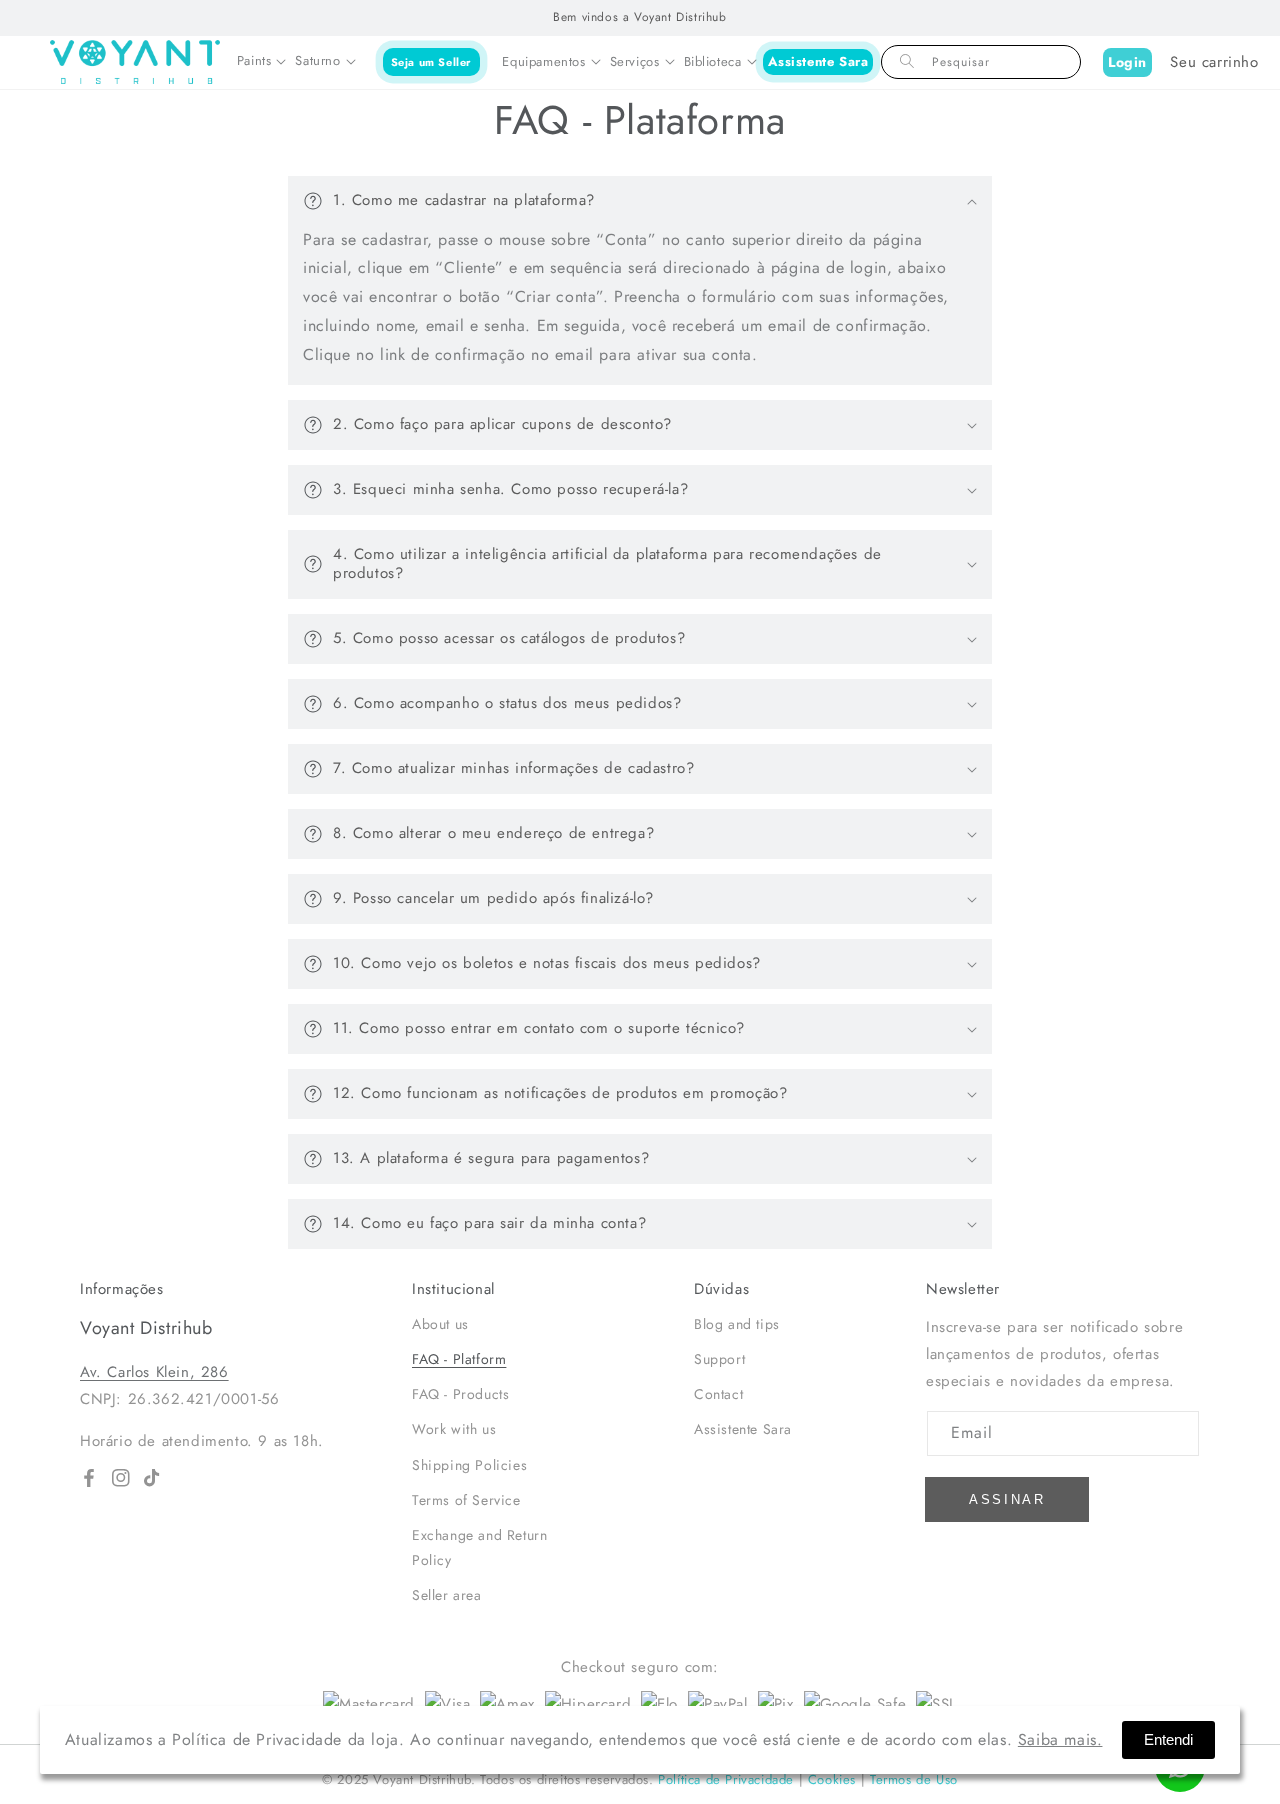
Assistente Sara (818, 61)
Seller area (447, 1595)
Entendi (1168, 1739)
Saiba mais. (1060, 1739)
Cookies (832, 1779)
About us (440, 1324)
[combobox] (981, 62)
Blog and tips (737, 1324)
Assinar (1007, 1499)
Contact (718, 1394)
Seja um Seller (431, 61)
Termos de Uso (914, 1779)
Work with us (454, 1429)
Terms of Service (466, 1500)
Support (719, 1359)
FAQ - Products (460, 1394)
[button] (261, 62)
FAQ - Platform (459, 1359)
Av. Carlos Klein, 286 (154, 1372)
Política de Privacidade (726, 1779)
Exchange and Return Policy (479, 1547)
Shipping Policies (469, 1465)
